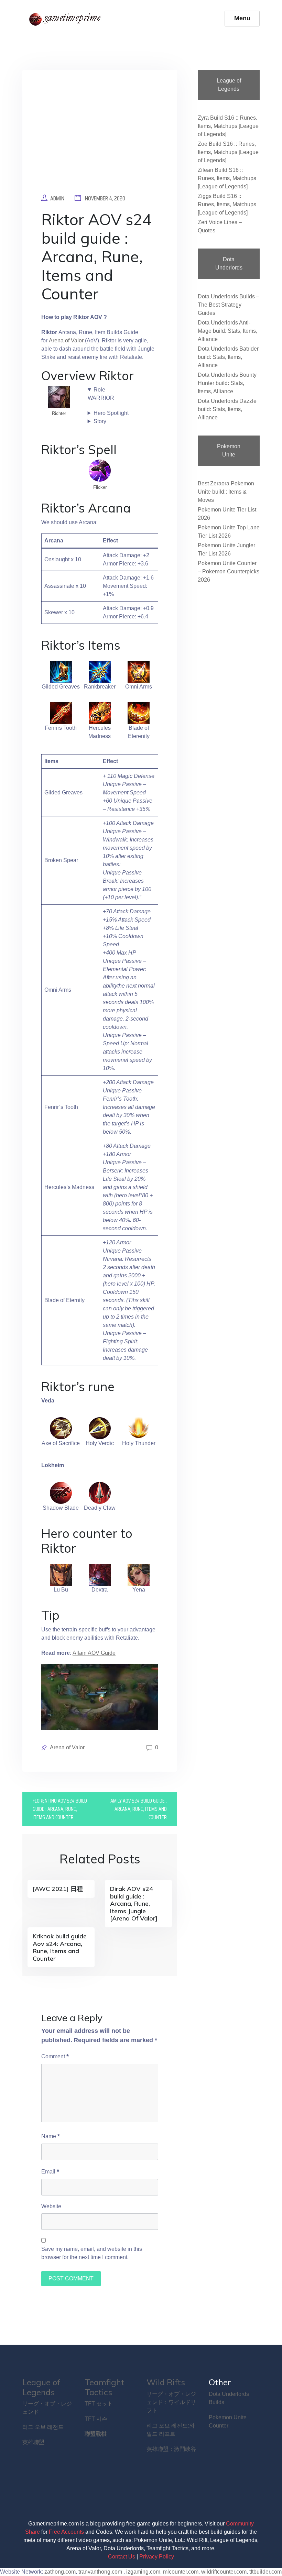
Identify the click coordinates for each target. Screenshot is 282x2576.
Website (51, 2206)
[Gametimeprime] (66, 19)
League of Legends (41, 2387)
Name (51, 2136)
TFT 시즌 (96, 2419)
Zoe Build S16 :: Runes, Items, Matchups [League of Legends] (228, 152)
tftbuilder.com (265, 2572)
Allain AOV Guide (94, 1653)
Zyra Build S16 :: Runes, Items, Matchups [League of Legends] (228, 126)
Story (100, 421)
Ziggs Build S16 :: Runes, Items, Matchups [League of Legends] (227, 204)
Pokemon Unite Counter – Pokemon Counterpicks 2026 (229, 571)
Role (99, 390)
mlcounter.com (181, 2572)
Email (50, 2171)
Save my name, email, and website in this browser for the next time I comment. (92, 2253)
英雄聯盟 (33, 2442)
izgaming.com (143, 2572)
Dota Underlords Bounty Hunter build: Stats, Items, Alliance (227, 383)
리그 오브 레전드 (43, 2427)
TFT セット (99, 2404)
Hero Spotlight (111, 413)
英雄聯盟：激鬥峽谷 (171, 2449)
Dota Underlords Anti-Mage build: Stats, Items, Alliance (227, 331)
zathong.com (60, 2572)
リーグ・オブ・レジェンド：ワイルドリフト (171, 2402)
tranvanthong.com (100, 2572)
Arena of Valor (66, 340)
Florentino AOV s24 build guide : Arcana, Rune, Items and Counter (60, 1809)
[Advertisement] (100, 137)
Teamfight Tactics (105, 2387)
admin (57, 198)
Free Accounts (66, 2532)
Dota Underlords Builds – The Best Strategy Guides (229, 305)
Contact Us (122, 2557)
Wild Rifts (166, 2382)
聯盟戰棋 (96, 2434)
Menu (242, 18)
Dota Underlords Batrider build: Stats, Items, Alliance (228, 357)
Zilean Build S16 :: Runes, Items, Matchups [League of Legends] (227, 178)
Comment (55, 2056)
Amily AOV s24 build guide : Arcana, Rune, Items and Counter (139, 1809)
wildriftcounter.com (224, 2572)
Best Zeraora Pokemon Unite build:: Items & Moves (226, 492)
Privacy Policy (157, 2557)
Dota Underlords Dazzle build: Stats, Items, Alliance (227, 409)
